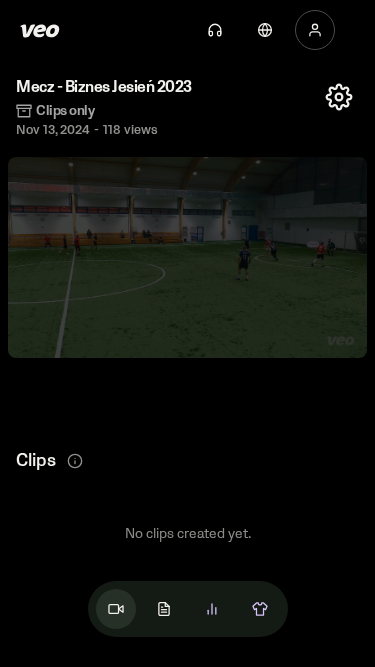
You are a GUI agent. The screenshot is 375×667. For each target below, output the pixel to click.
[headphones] (215, 30)
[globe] (265, 30)
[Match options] (339, 97)
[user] (315, 30)
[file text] (164, 609)
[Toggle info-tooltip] (75, 461)
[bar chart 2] (212, 609)
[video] (116, 609)
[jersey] (260, 609)
